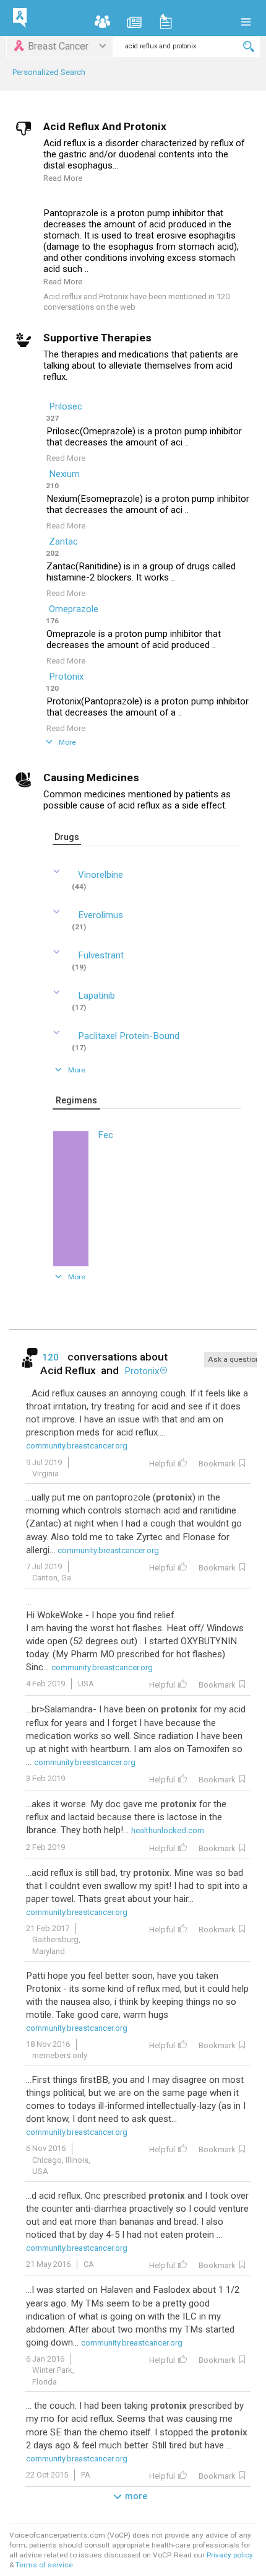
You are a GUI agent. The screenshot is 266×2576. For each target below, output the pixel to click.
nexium (64, 474)
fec (105, 1135)
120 (52, 1357)
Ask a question (234, 1359)
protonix (66, 677)
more (136, 2496)
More (67, 742)
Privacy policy (230, 2555)
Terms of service (44, 2565)
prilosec (66, 406)
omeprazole (74, 609)
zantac (63, 541)
